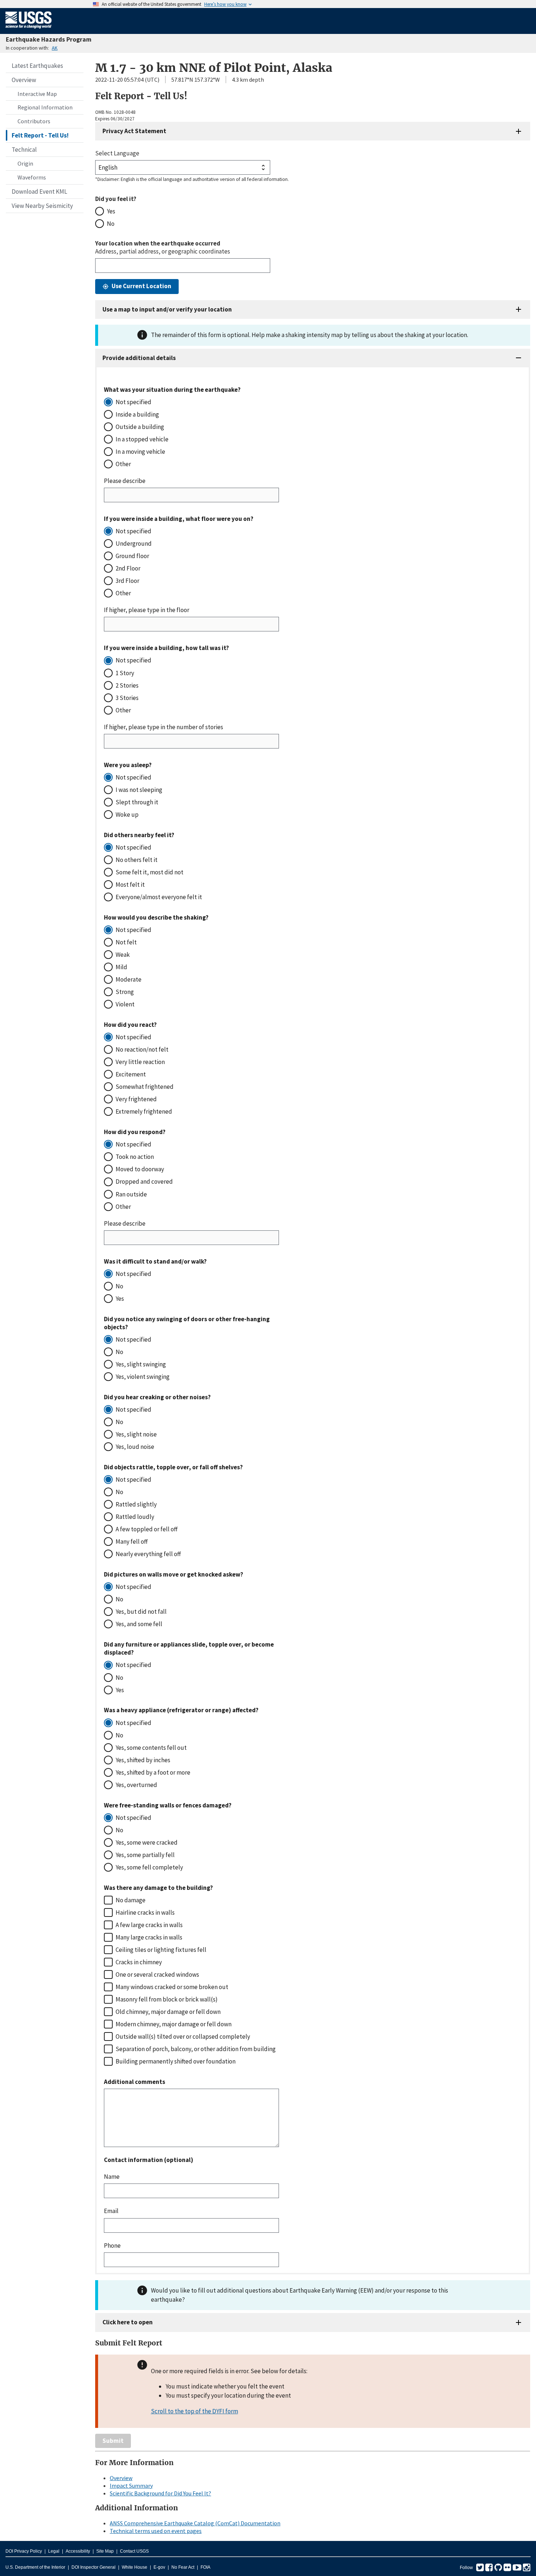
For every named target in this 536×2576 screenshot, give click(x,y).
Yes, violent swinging (143, 1377)
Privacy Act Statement (134, 131)
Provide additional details (139, 358)
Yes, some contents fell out (151, 1748)
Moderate (129, 979)
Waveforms (32, 177)
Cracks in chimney (139, 1962)
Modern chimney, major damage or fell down (174, 2024)
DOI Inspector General (94, 2567)
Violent (125, 1004)
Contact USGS (134, 2551)
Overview (24, 80)
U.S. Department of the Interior (35, 2567)
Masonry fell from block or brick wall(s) (167, 1999)
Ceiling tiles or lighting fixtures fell (161, 1950)
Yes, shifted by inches (143, 1760)
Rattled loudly (135, 1517)
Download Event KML (39, 192)
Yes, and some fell (139, 1624)
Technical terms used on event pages (156, 2531)
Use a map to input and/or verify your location (167, 309)
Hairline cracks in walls (145, 1912)
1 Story (125, 673)
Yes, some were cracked (147, 1842)
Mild (121, 967)
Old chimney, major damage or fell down (168, 2012)
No (111, 224)
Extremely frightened (144, 1111)
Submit (113, 2441)
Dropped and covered (144, 1181)
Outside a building (140, 427)
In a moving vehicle (140, 452)
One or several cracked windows (157, 1974)
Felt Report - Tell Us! (40, 135)
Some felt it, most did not (149, 872)
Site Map (105, 2551)
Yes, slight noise (136, 1434)
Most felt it (130, 885)
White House (135, 2567)
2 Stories (127, 685)
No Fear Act (183, 2567)
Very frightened (136, 1099)
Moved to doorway (140, 1169)
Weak (123, 955)
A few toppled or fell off (147, 1529)
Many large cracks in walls (149, 1937)
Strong (125, 992)
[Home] (29, 30)
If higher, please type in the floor (147, 610)
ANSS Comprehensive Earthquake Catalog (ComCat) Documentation (195, 2523)
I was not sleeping (139, 790)
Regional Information (45, 107)
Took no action (135, 1157)
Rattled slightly (136, 1504)
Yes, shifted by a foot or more (153, 1772)
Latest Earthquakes (37, 66)
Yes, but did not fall (141, 1612)
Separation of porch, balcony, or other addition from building (196, 2049)
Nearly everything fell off (148, 1554)
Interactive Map (37, 94)
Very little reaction (140, 1062)
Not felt (126, 942)
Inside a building (137, 414)
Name (112, 2177)
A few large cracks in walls (149, 1925)
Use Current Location (141, 286)
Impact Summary (131, 2486)
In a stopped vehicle (142, 439)
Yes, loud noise (135, 1447)
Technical (24, 150)
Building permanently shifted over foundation (176, 2061)
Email (111, 2211)
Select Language (117, 153)
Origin (25, 163)
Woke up (127, 815)
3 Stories (127, 698)
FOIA (205, 2567)
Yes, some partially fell (145, 1855)
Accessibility (78, 2551)
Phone (112, 2246)
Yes (111, 211)
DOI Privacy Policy (24, 2551)
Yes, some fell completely (149, 1867)
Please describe (125, 481)
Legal (54, 2551)
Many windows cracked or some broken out (172, 1987)
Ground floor (132, 556)
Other (123, 464)
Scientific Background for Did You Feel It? (160, 2493)
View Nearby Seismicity (42, 206)
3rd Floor (127, 581)
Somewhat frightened (145, 1087)
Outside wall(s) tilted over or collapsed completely (183, 2037)
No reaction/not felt (142, 1049)
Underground (134, 544)
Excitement (131, 1074)
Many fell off (132, 1542)
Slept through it (137, 802)
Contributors (34, 121)
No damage (131, 1900)
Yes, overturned (136, 1785)
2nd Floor (128, 568)
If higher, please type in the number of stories (164, 727)
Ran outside (131, 1194)
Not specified (133, 402)
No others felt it (137, 860)
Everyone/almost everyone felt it (159, 897)
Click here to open (128, 2322)
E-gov (159, 2567)
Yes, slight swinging (141, 1364)
